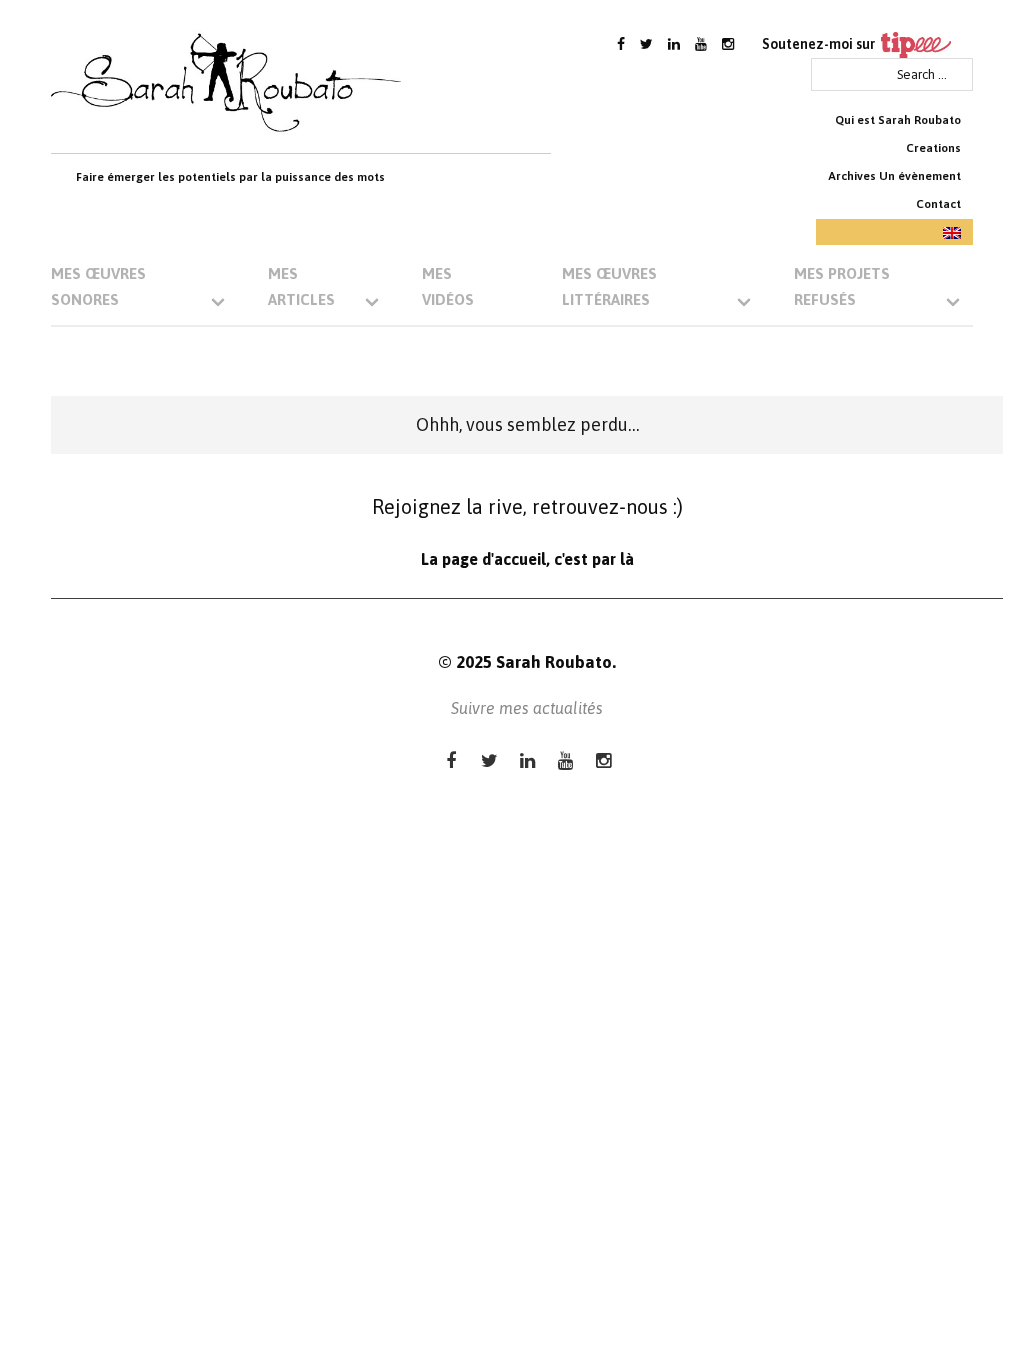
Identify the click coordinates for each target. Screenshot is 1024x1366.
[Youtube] (701, 44)
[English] (894, 232)
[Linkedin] (674, 44)
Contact (938, 204)
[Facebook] (621, 44)
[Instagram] (728, 44)
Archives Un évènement (894, 176)
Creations (933, 148)
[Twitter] (646, 44)
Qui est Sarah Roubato (898, 120)
